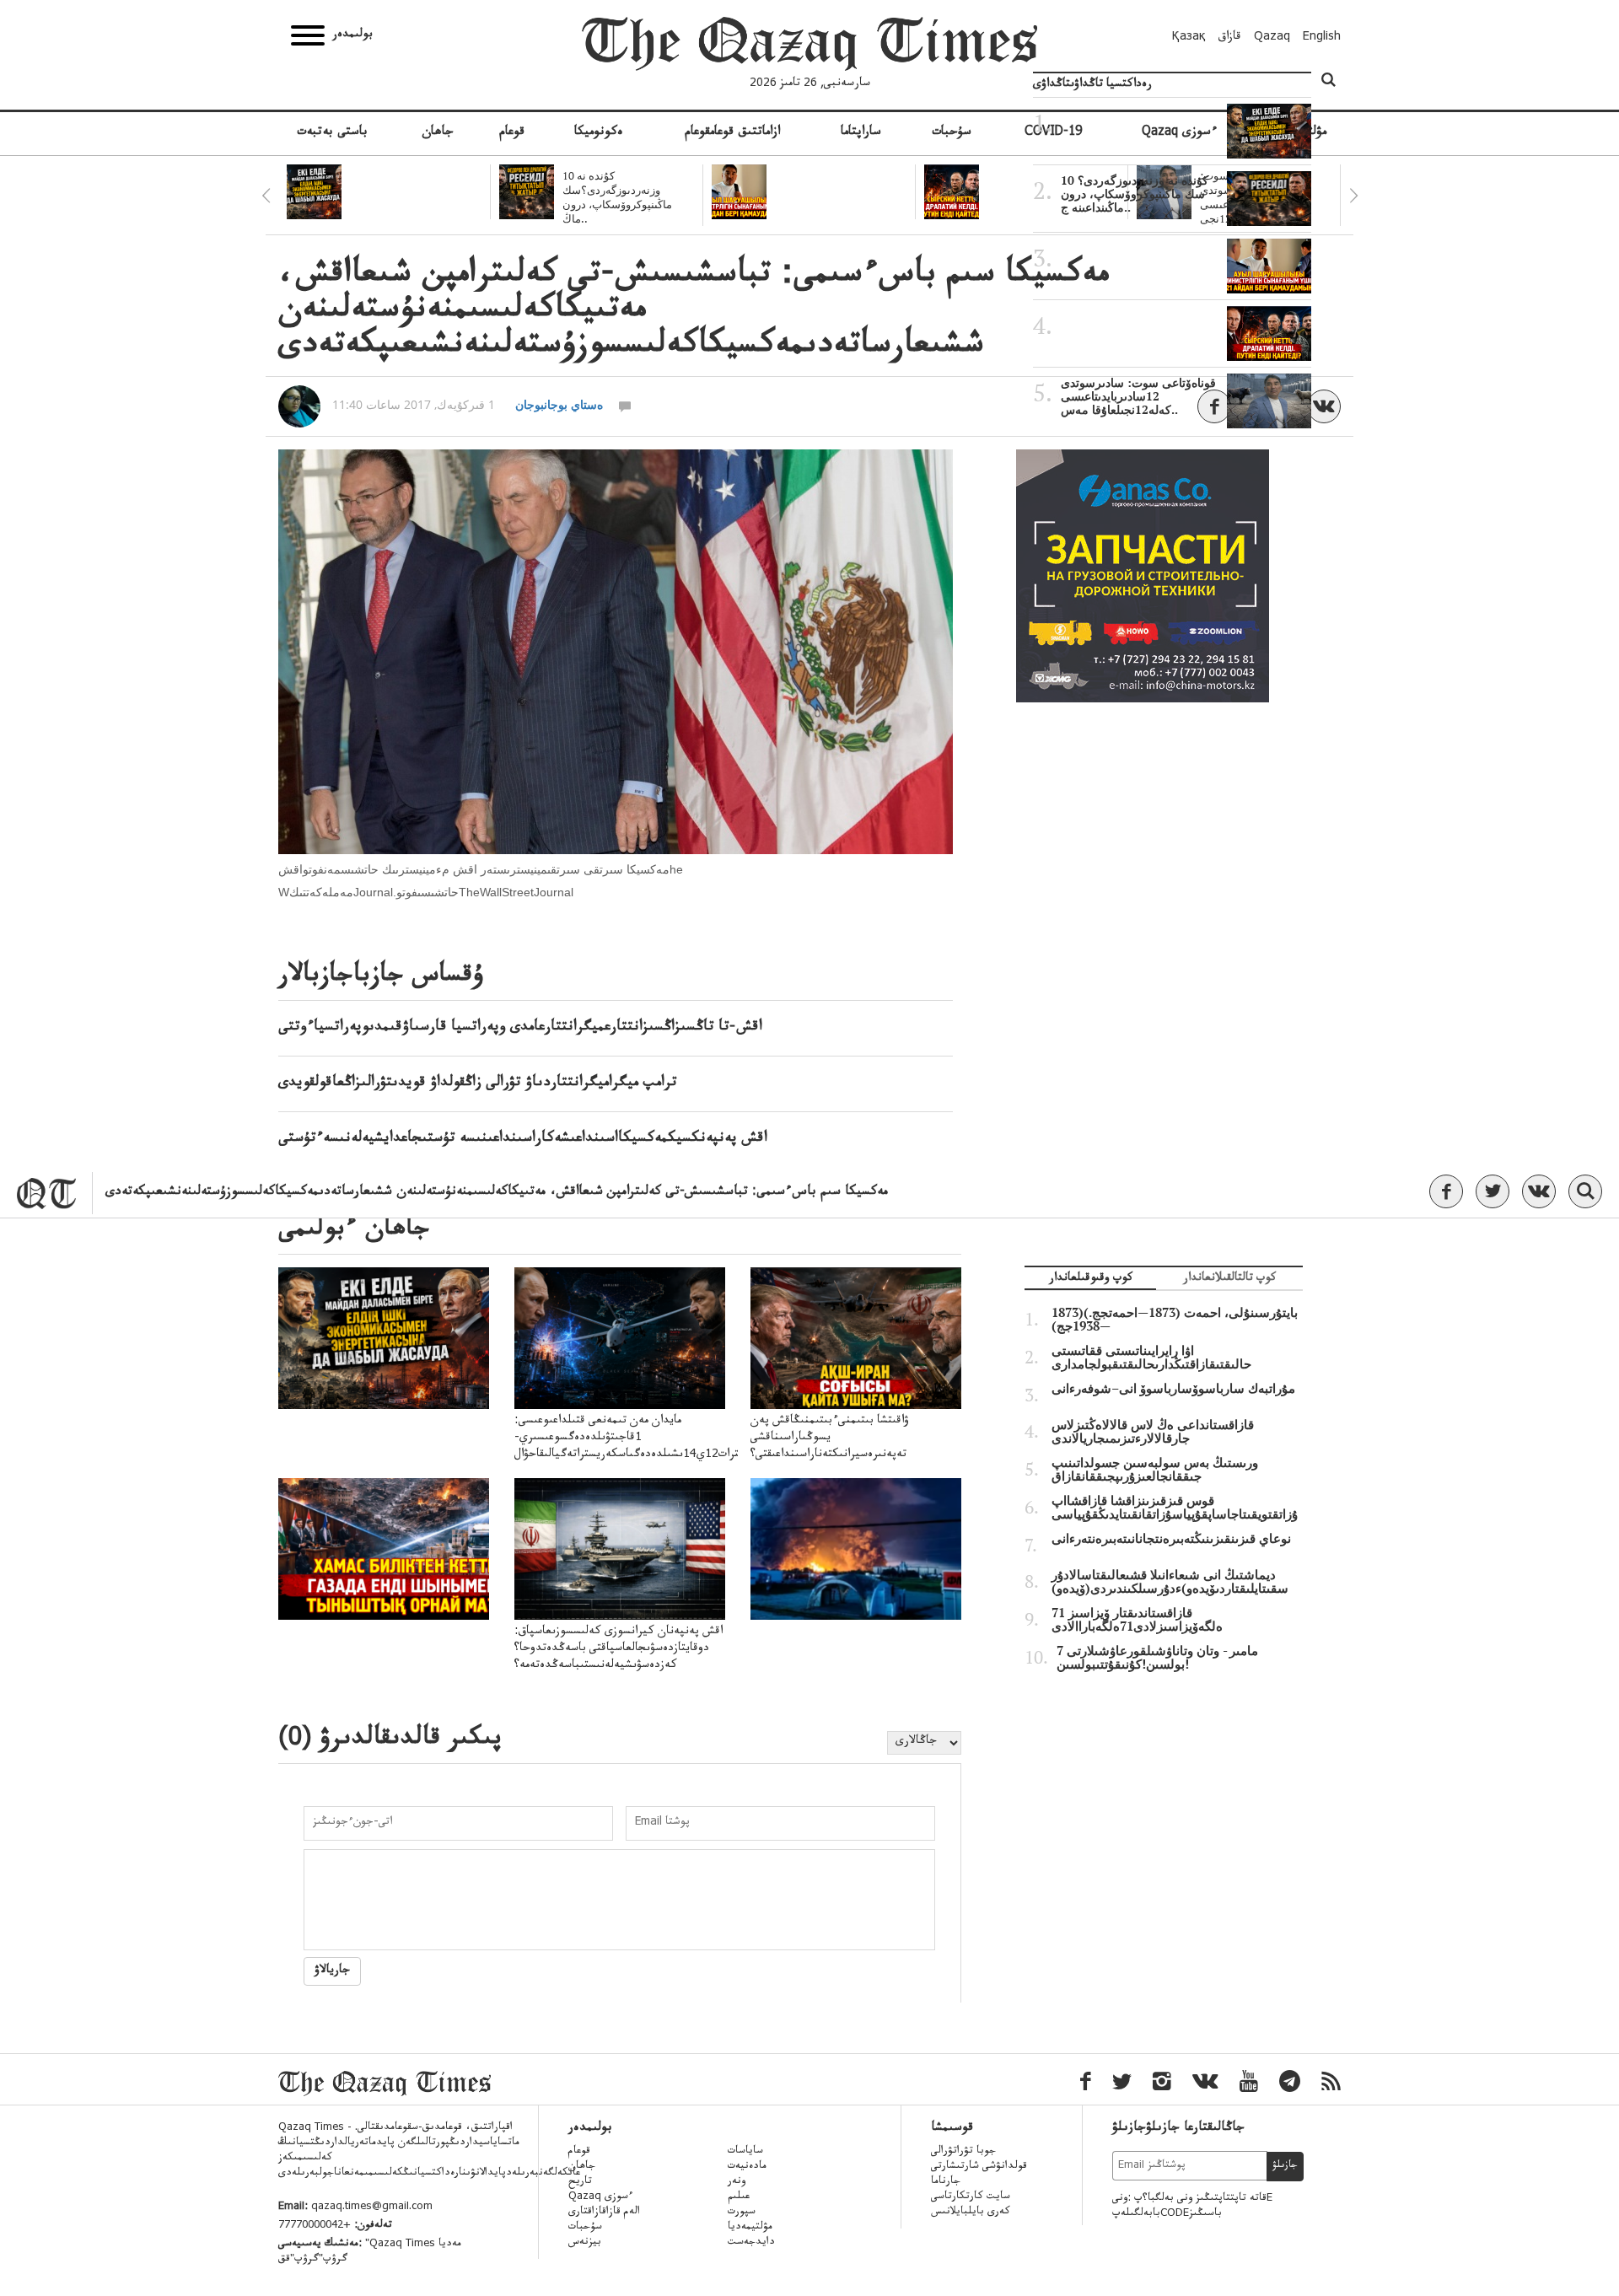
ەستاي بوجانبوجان (559, 404)
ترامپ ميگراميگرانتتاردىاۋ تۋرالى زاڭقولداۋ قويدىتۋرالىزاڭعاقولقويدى (478, 1083)
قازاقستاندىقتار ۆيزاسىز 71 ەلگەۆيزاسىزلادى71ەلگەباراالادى (1137, 1620)
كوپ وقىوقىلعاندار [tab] (1091, 1280)
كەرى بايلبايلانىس (971, 2213)
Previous (266, 196)
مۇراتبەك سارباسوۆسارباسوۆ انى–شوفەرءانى (1173, 1389)
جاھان (438, 133)
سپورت (742, 2213)
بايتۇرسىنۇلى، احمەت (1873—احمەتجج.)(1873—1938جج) (1175, 1320)
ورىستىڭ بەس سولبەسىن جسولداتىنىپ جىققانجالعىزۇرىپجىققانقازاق (1155, 1470)
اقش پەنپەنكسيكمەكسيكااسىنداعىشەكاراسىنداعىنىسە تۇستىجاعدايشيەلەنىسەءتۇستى (523, 1139)
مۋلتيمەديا (750, 2228)
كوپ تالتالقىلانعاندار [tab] (1229, 1280)
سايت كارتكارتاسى (971, 2197)
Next (1353, 196)
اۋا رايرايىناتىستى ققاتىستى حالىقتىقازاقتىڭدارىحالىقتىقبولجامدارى (1151, 1358)
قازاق (1230, 38)
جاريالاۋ (332, 1971)
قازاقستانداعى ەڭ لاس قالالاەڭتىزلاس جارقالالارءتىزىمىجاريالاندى (1153, 1432)
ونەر (737, 2182)
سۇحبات (952, 133)
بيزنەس (585, 2243)
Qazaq (1272, 38)
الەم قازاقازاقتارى (604, 2213)
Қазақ (1189, 38)
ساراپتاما (861, 133)
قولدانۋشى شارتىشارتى (979, 2167)
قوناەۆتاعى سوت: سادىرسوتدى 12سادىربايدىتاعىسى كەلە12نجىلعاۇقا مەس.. (1138, 396)
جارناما (946, 2182)
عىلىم (739, 2197)
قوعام (512, 133)
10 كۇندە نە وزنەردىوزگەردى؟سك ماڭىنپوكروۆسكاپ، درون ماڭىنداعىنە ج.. (1135, 194)
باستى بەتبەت (332, 133)
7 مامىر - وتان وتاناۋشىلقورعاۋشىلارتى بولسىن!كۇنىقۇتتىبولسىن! (1157, 1658)
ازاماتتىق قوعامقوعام (732, 133)
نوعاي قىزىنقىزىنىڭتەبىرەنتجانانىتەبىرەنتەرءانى (1171, 1539)
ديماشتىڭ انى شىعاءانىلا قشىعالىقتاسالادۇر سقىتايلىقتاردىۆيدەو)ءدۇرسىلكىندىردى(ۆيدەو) (1170, 1582)
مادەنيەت (747, 2167)
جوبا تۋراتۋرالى (963, 2152)
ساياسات (745, 2152)
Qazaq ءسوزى (601, 2197)
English (1322, 38)
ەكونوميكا (599, 133)
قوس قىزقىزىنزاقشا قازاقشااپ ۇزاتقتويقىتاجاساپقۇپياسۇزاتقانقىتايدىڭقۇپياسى (1175, 1508)
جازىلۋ (1285, 2166)
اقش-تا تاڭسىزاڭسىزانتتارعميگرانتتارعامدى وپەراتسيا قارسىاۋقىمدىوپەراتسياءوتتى (520, 1028)
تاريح (580, 2182)
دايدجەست (751, 2243)
